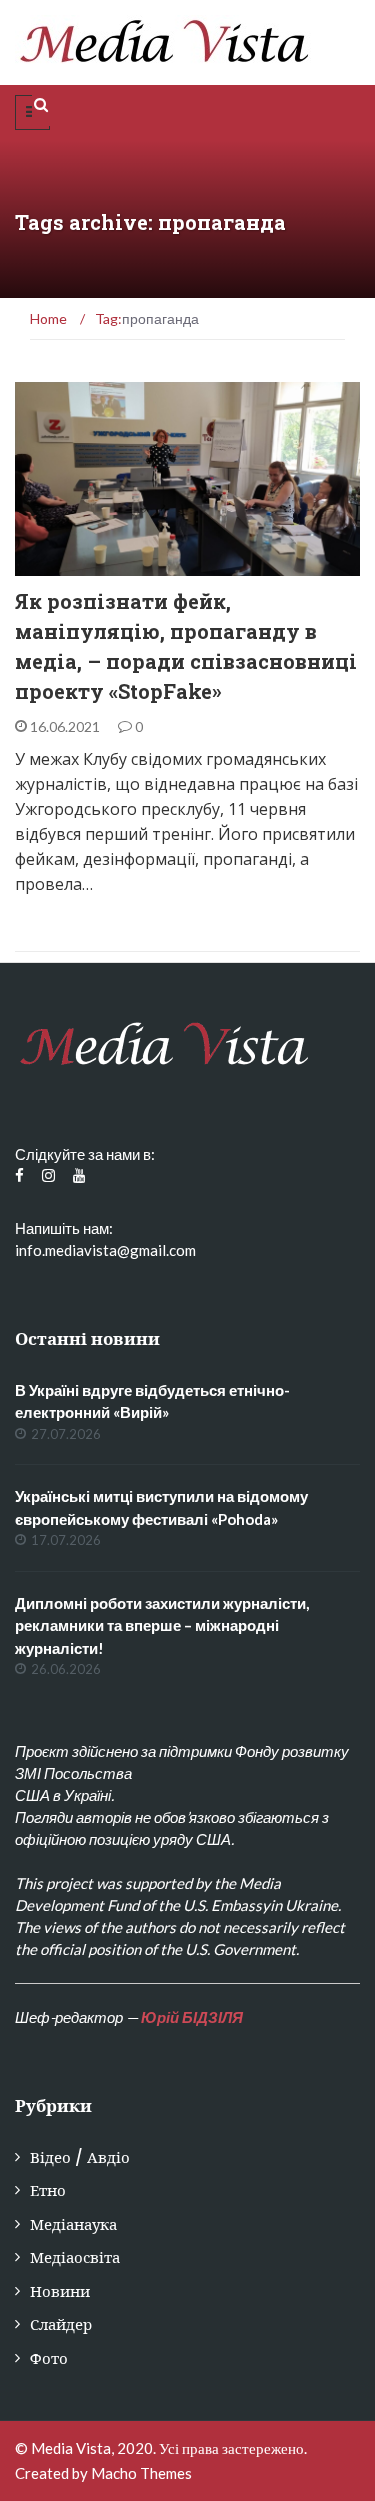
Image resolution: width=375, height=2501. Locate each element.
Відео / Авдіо (80, 2157)
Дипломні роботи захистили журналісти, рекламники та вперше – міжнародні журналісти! (162, 1625)
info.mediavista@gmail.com (105, 1250)
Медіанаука (73, 2224)
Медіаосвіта (85, 564)
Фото (49, 2358)
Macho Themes (141, 2473)
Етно (48, 2190)
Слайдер (61, 2324)
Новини (60, 2291)
